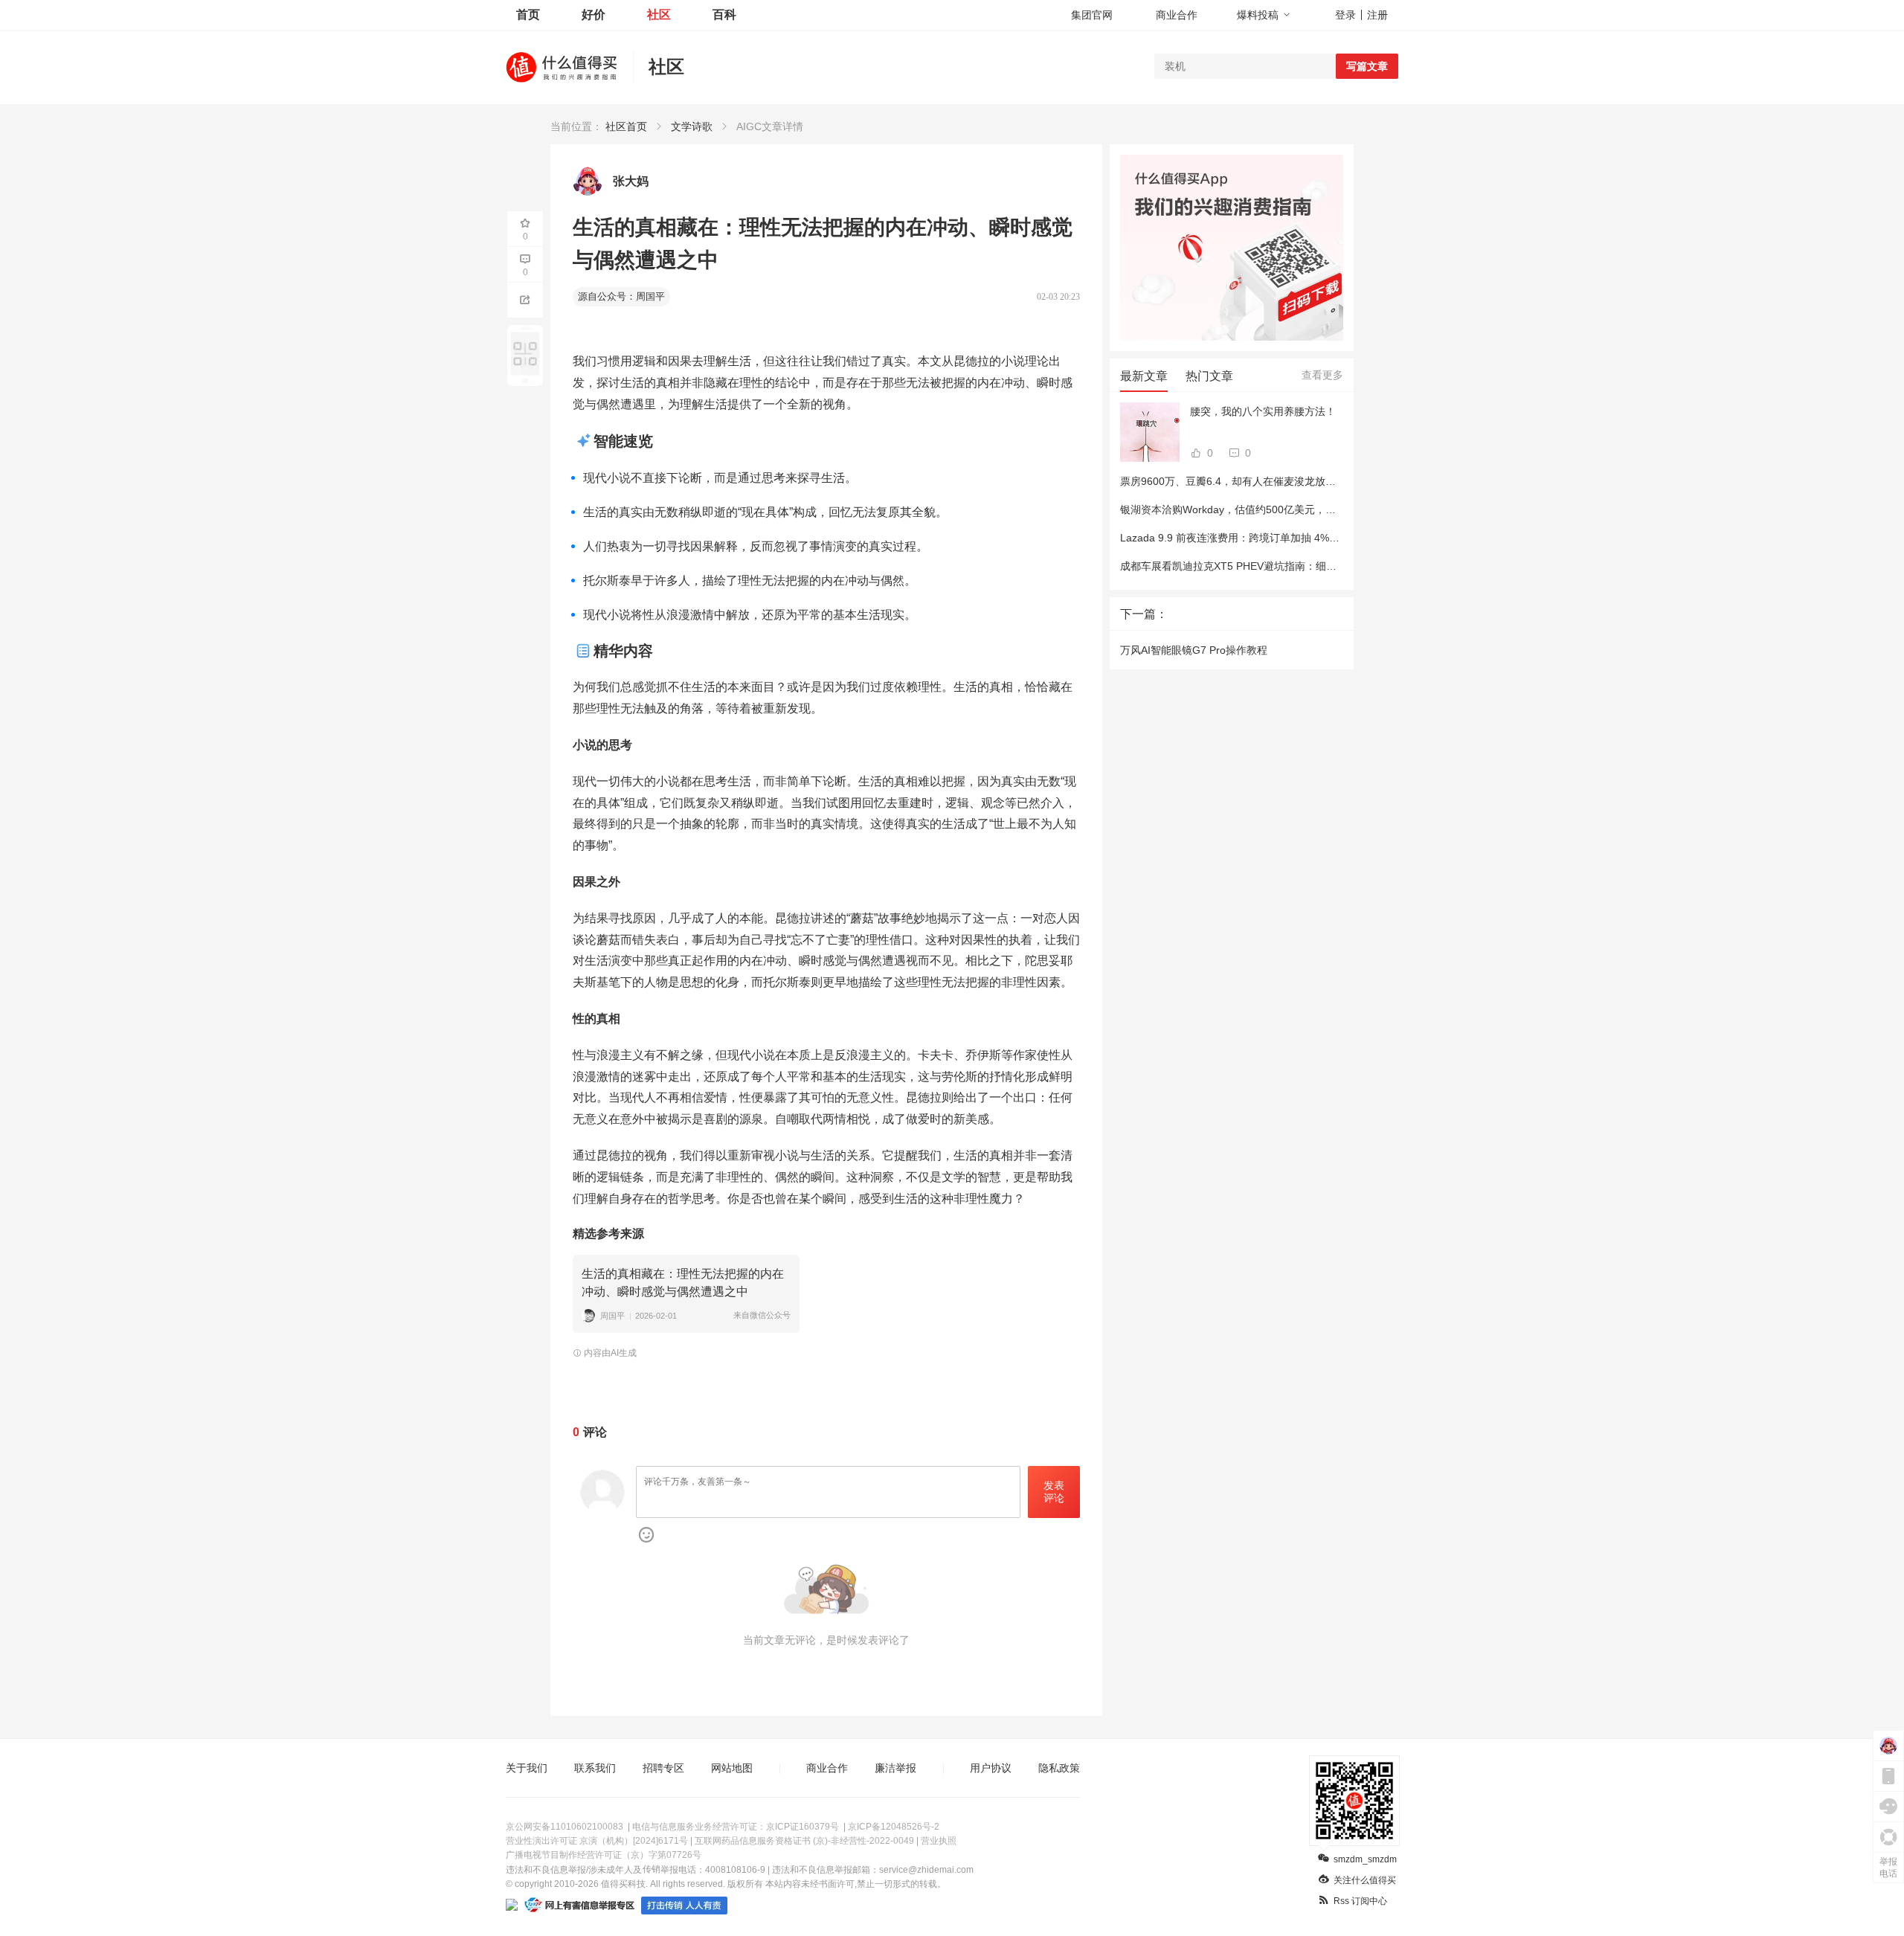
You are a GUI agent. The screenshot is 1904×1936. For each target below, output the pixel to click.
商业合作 (1177, 15)
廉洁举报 (895, 1768)
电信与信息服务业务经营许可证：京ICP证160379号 (736, 1827)
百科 (724, 15)
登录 (1345, 15)
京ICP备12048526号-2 (894, 1827)
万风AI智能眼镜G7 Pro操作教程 (1194, 650)
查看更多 (1322, 375)
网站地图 (732, 1768)
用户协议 (991, 1768)
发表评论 (1054, 1492)
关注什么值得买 (1365, 1880)
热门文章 (1209, 376)
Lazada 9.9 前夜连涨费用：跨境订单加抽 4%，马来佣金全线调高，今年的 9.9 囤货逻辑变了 (1334, 538)
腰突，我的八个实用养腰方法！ (1263, 411)
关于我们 (527, 1768)
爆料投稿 (1258, 15)
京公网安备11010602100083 (565, 1827)
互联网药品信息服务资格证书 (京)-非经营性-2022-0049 (804, 1841)
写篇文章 (1367, 66)
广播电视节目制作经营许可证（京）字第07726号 (604, 1855)
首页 (528, 15)
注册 (1377, 15)
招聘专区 (663, 1768)
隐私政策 (1059, 1768)
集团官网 (1092, 15)
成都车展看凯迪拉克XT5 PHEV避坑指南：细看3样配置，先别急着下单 (1283, 566)
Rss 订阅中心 (1360, 1901)
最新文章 (1144, 376)
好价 (594, 15)
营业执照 (939, 1841)
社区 (659, 15)
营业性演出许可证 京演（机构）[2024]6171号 (597, 1841)
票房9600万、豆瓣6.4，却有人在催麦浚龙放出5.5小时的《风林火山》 (1282, 481)
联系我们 (595, 1768)
